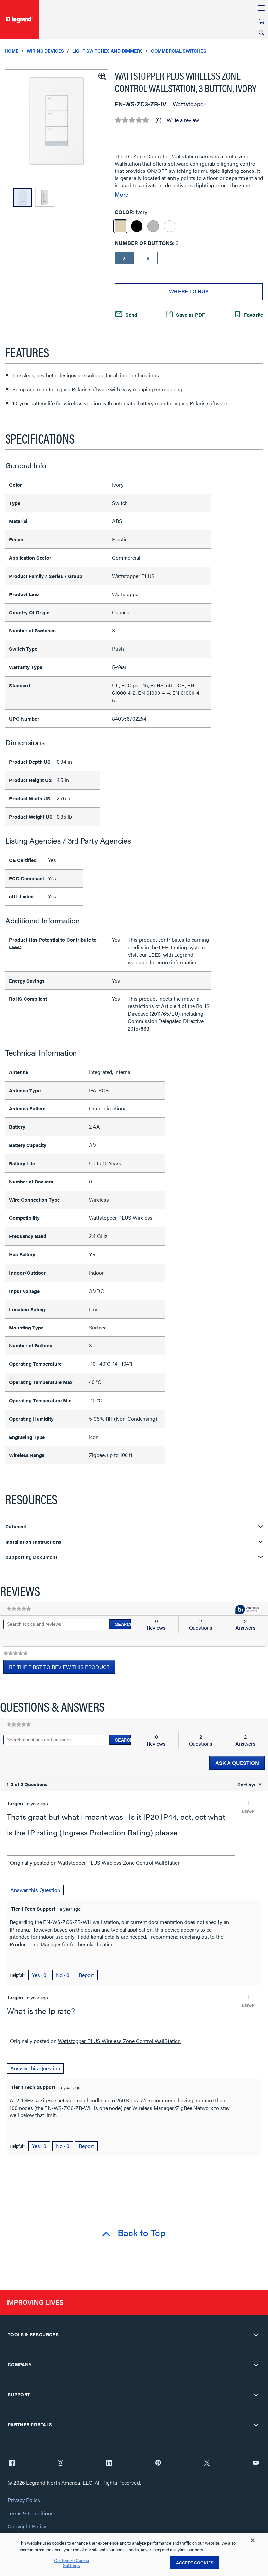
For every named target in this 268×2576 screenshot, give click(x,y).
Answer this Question (35, 1890)
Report (86, 1975)
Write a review (183, 120)
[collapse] (256, 2335)
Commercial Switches (179, 51)
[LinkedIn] (109, 2463)
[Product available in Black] (137, 226)
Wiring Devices (45, 51)
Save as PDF (190, 314)
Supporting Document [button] (31, 1557)
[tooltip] (248, 1610)
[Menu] (261, 8)
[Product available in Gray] (153, 226)
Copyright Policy (27, 2527)
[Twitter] (207, 2463)
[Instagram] (60, 2463)
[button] (102, 76)
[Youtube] (256, 2463)
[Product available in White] (169, 226)
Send (131, 314)
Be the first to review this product (62, 1669)
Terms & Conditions (31, 2513)
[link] (19, 1609)
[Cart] (261, 21)
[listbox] (57, 125)
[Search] (261, 33)
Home (12, 51)
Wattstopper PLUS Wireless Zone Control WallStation (119, 1862)
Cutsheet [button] (16, 1527)
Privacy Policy (24, 2500)
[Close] (253, 2540)
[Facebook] (12, 2463)
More (121, 194)
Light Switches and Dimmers (108, 51)
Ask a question (237, 1763)
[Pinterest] (158, 2463)
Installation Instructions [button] (33, 1542)
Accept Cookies (195, 2562)
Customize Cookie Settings (71, 2563)
